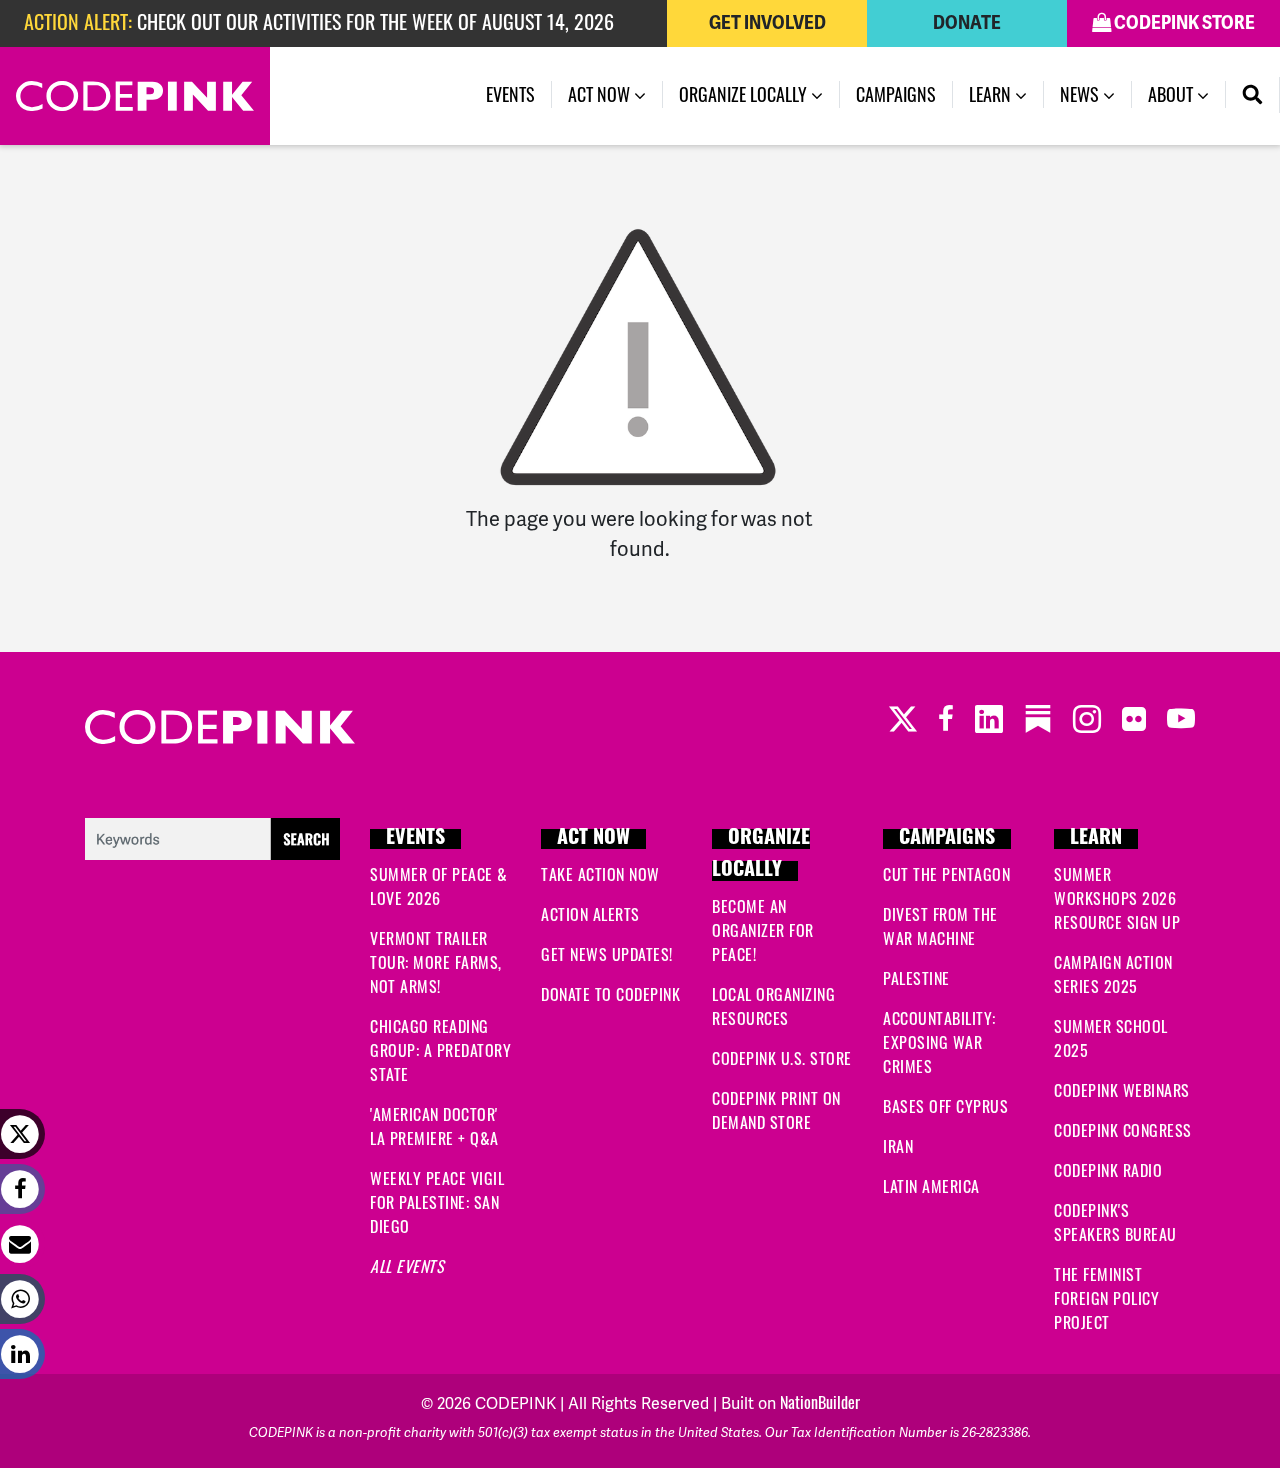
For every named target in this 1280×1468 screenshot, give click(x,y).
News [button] (1081, 94)
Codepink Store (1183, 23)
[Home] (135, 96)
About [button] (1172, 94)
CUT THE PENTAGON (946, 874)
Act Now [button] (601, 94)
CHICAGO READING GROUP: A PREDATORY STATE (440, 1050)
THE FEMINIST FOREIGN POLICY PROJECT (1106, 1298)
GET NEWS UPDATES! (607, 954)
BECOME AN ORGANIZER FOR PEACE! (763, 930)
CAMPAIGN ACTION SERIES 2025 (1113, 974)
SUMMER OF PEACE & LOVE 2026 (439, 886)
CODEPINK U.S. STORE (782, 1058)
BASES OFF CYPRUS (945, 1106)
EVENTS (415, 839)
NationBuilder (820, 1402)
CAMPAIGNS (947, 839)
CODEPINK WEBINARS (1122, 1090)
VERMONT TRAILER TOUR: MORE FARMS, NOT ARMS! (436, 962)
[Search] (1253, 95)
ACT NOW (593, 839)
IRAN (898, 1146)
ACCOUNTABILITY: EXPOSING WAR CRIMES (939, 1042)
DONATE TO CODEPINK (610, 994)
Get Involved (767, 23)
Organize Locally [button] (745, 94)
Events (510, 94)
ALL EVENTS (407, 1266)
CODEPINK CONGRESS (1123, 1130)
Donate (967, 23)
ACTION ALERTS (590, 914)
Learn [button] (992, 94)
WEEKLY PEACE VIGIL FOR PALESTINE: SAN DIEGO (437, 1202)
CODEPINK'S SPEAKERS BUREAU (1115, 1222)
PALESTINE (916, 978)
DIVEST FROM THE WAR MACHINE (940, 926)
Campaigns (896, 94)
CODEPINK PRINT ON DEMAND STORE (776, 1110)
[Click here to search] (212, 836)
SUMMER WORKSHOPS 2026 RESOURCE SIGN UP (1117, 898)
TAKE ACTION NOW (600, 874)
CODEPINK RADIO (1108, 1170)
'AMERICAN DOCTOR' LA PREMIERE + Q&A (434, 1126)
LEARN (1096, 839)
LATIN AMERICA (931, 1186)
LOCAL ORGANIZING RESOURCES (773, 1006)
